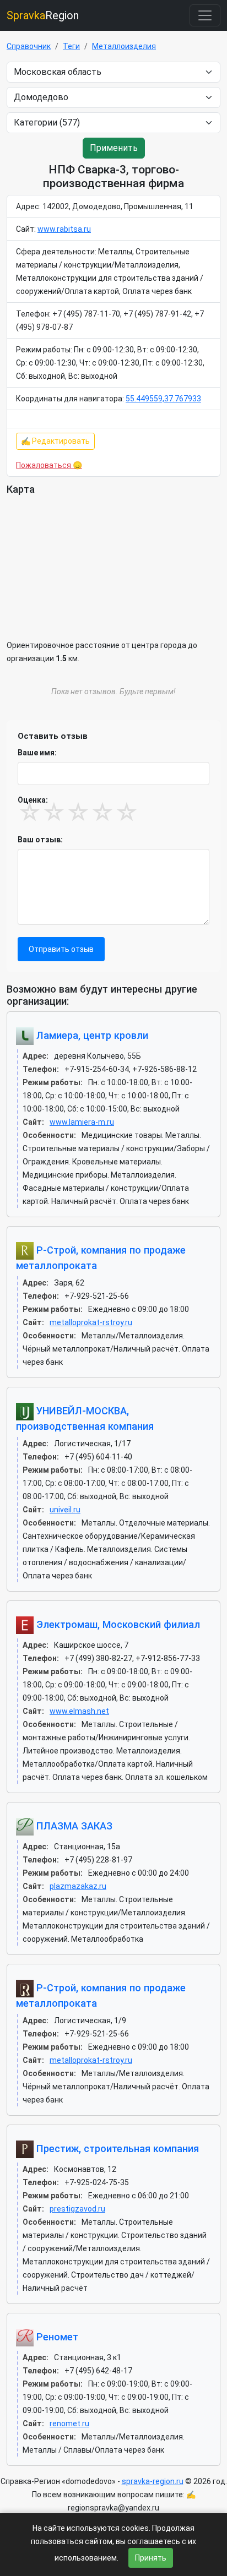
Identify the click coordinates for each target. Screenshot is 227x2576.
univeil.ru (65, 1510)
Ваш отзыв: (40, 840)
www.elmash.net (79, 1711)
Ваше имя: (37, 753)
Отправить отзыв (61, 949)
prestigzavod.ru (77, 2209)
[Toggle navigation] (205, 15)
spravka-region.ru (153, 2481)
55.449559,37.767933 (163, 399)
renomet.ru (69, 2423)
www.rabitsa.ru (64, 229)
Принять (151, 2558)
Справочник (29, 46)
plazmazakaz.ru (78, 1886)
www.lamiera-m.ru (82, 1122)
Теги (71, 46)
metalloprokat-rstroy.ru (91, 1322)
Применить (114, 148)
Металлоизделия (124, 46)
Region (43, 15)
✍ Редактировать (55, 441)
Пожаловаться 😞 (49, 465)
